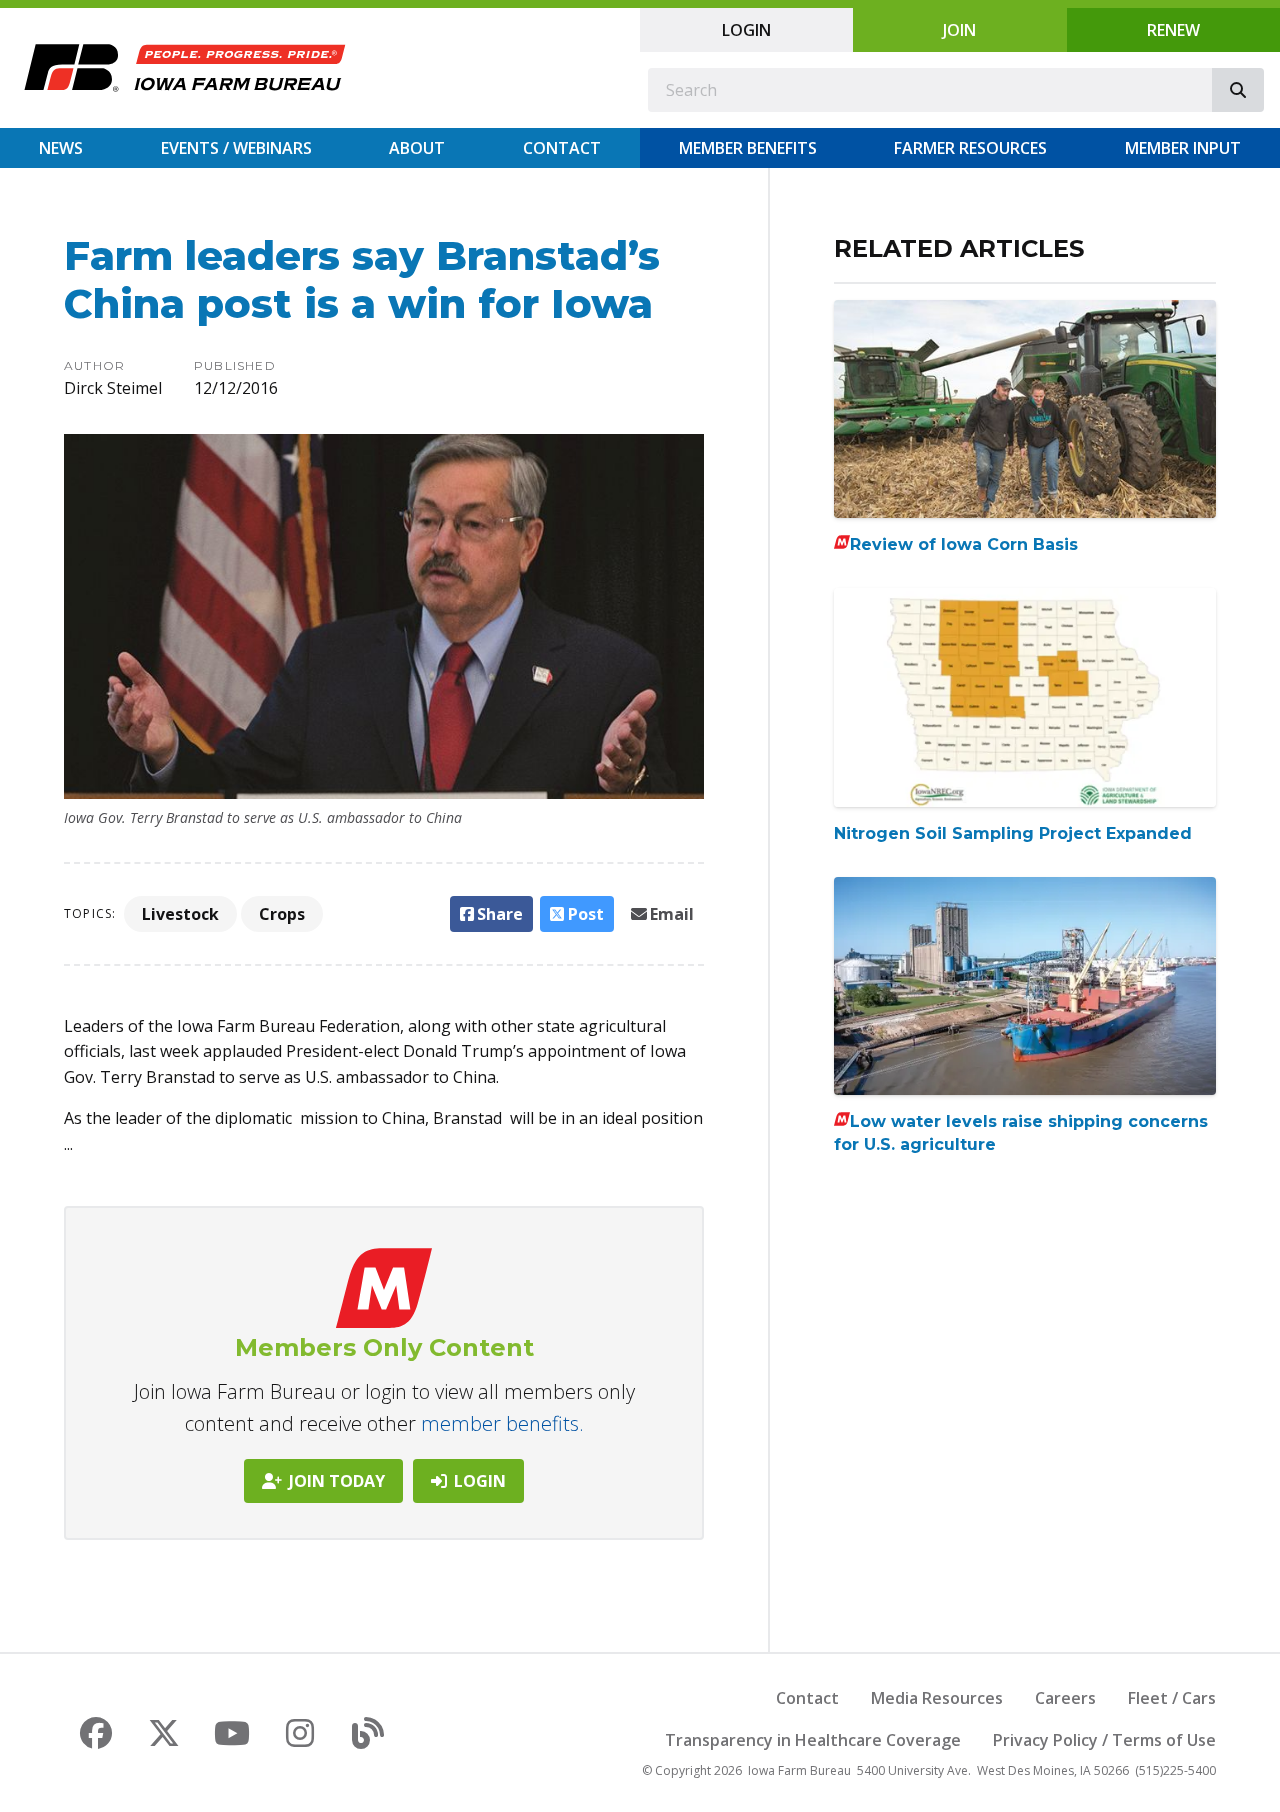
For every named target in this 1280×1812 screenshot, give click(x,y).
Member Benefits (748, 148)
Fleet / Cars (1172, 1698)
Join (959, 30)
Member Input (1183, 148)
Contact (562, 148)
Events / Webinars (236, 148)
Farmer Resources (970, 148)
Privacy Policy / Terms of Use (1104, 1740)
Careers (1065, 1698)
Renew (1173, 30)
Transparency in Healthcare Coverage (813, 1740)
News (61, 148)
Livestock (180, 914)
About (417, 148)
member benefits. (502, 1423)
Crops (282, 914)
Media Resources (937, 1698)
